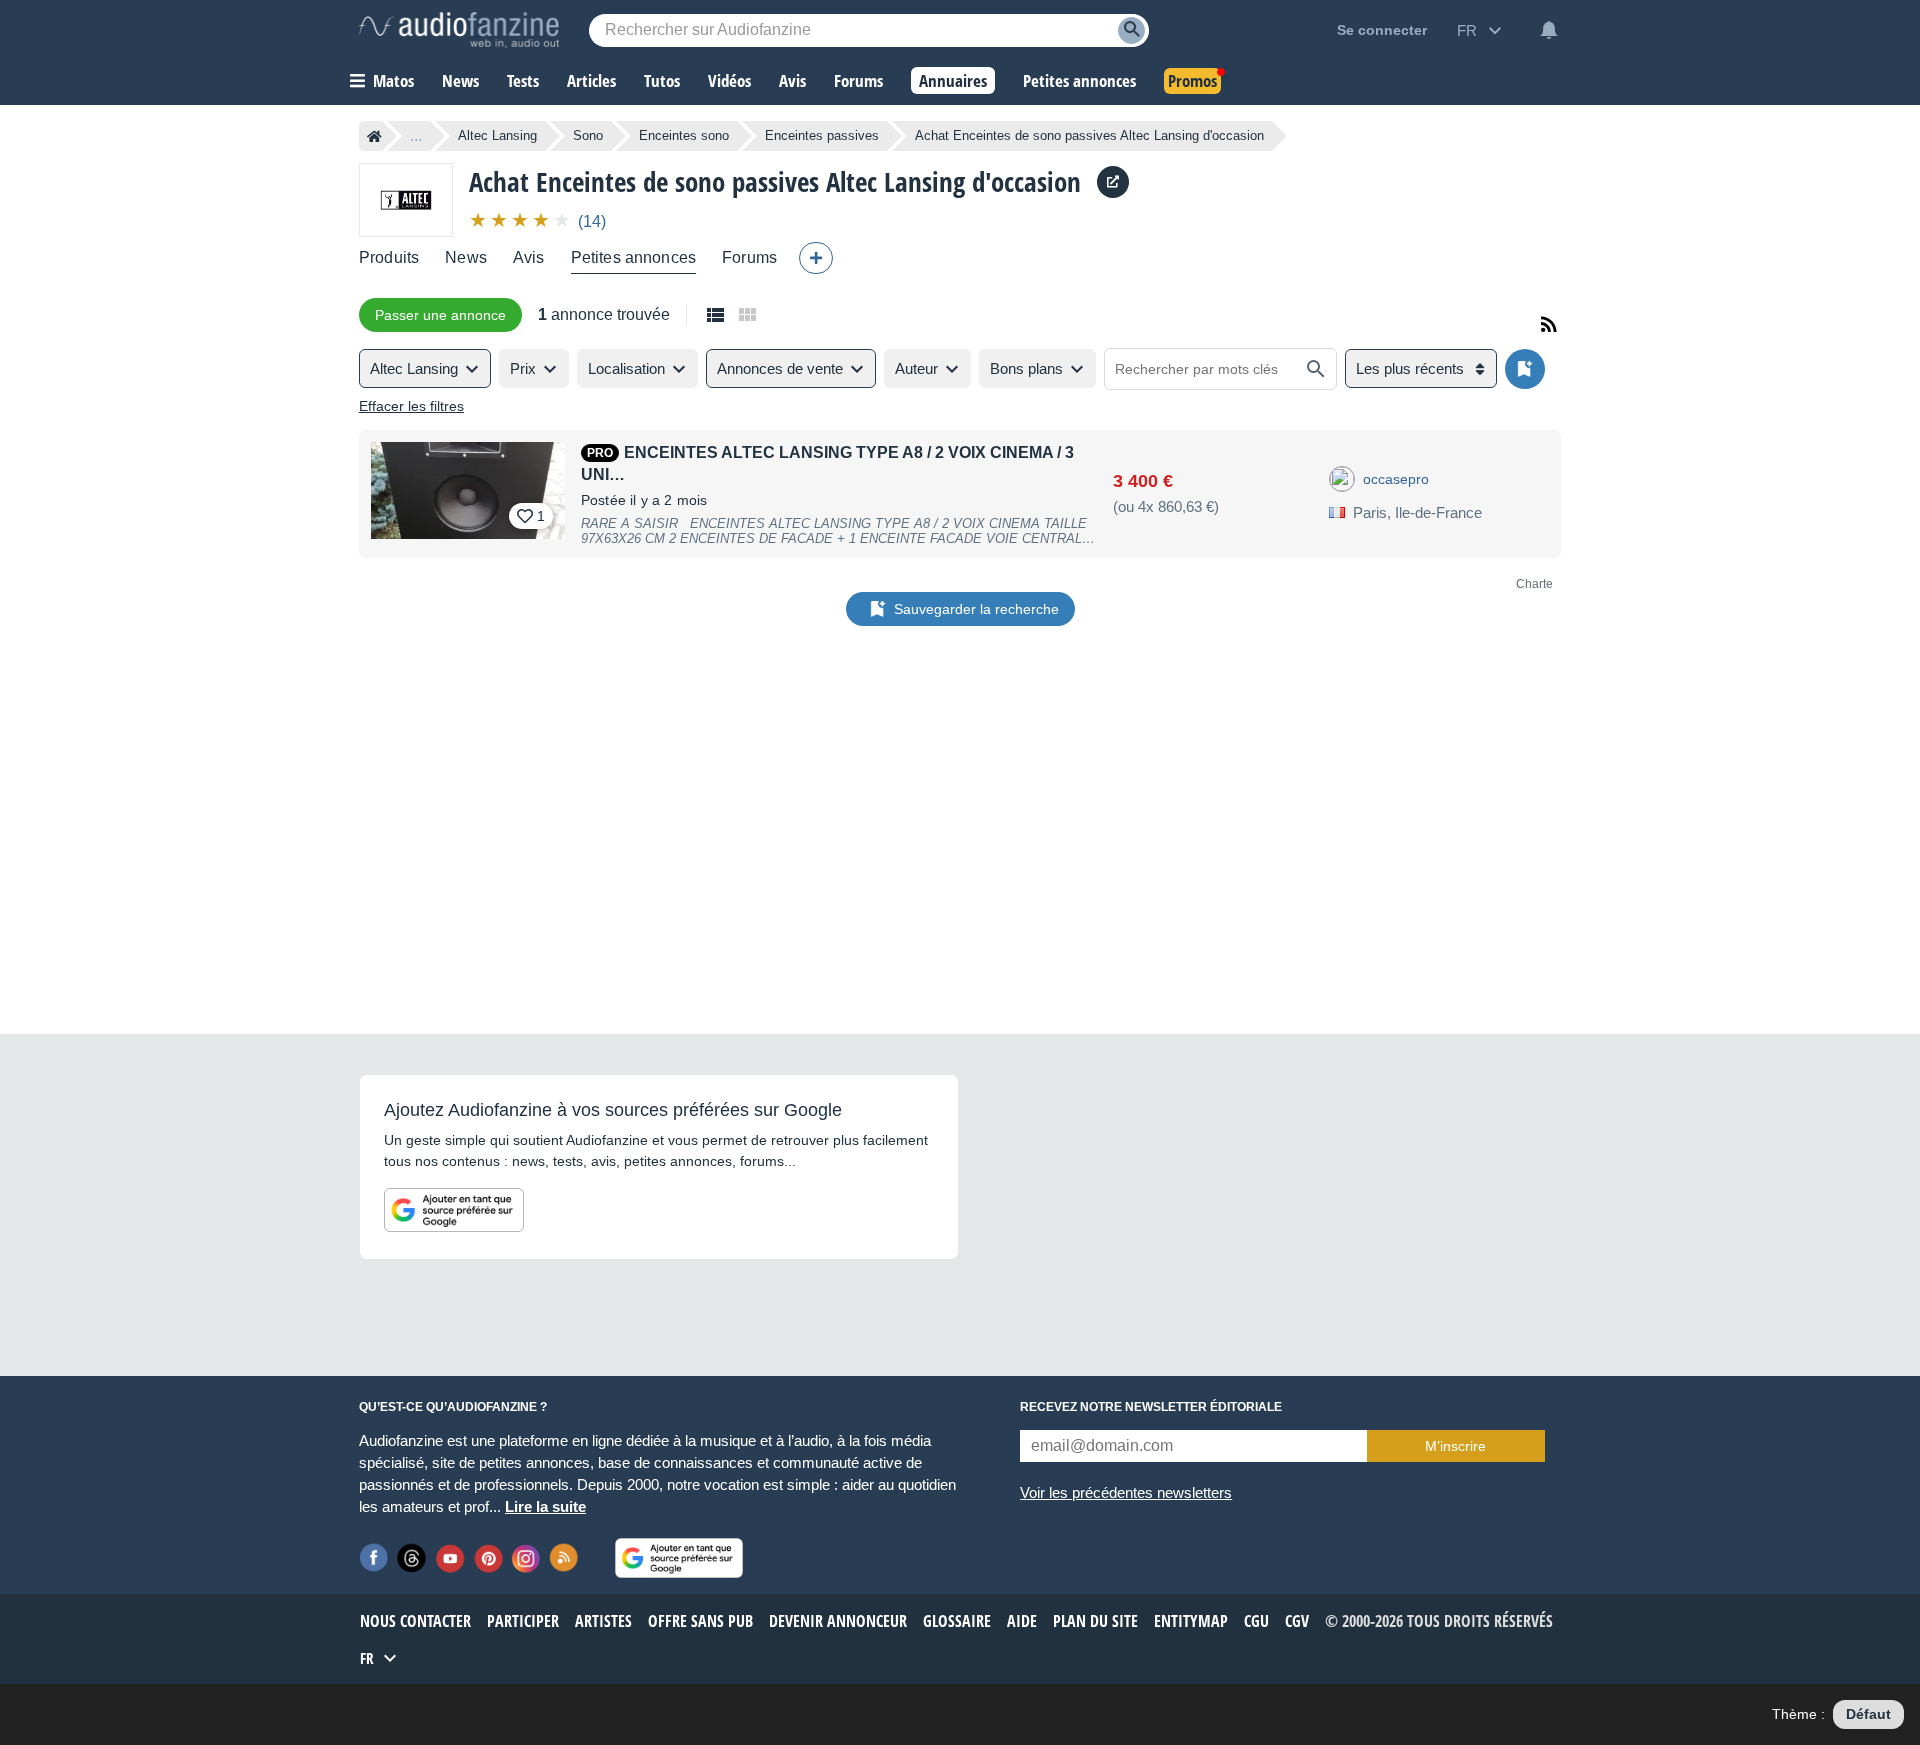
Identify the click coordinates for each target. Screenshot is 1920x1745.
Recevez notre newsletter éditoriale (1151, 1407)
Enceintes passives (822, 135)
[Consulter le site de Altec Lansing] (1113, 182)
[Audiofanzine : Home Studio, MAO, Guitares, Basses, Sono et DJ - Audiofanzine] (459, 30)
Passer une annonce (440, 315)
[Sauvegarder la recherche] (1525, 369)
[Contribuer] (816, 258)
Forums (749, 257)
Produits (389, 257)
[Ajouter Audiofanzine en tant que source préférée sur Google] (454, 1210)
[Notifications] (1549, 30)
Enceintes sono (684, 135)
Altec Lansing (497, 135)
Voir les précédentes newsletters (1126, 1492)
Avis (529, 257)
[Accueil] (374, 136)
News (466, 257)
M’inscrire (1455, 1446)
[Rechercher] (1316, 369)
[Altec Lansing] (406, 199)
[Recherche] (1131, 30)
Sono (588, 135)
